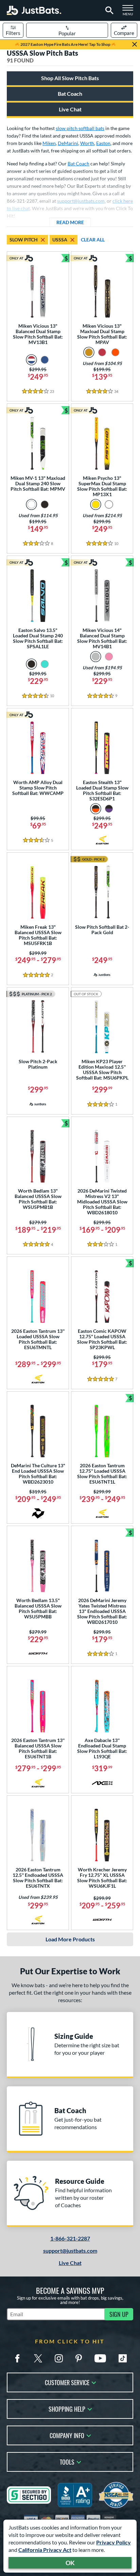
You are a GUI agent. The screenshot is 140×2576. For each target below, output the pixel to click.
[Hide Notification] (135, 44)
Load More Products (70, 1939)
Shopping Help (67, 2408)
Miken (49, 143)
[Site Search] (108, 11)
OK (70, 2563)
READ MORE (74, 222)
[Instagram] (59, 2358)
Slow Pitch (24, 240)
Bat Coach (70, 94)
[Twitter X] (38, 2358)
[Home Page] (34, 10)
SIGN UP (119, 2314)
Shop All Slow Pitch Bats (70, 78)
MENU (130, 12)
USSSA (60, 240)
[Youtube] (100, 2358)
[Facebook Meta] (17, 2358)
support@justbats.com (70, 2251)
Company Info (67, 2435)
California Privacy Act (45, 2550)
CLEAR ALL (93, 240)
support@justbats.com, (81, 201)
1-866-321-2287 (70, 2238)
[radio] (31, 360)
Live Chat (70, 109)
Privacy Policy (113, 2542)
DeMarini (68, 143)
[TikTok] (123, 2358)
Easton (103, 143)
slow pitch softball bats (80, 128)
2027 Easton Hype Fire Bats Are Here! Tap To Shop (65, 44)
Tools (67, 2461)
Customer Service (67, 2382)
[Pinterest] (78, 2358)
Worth (87, 143)
